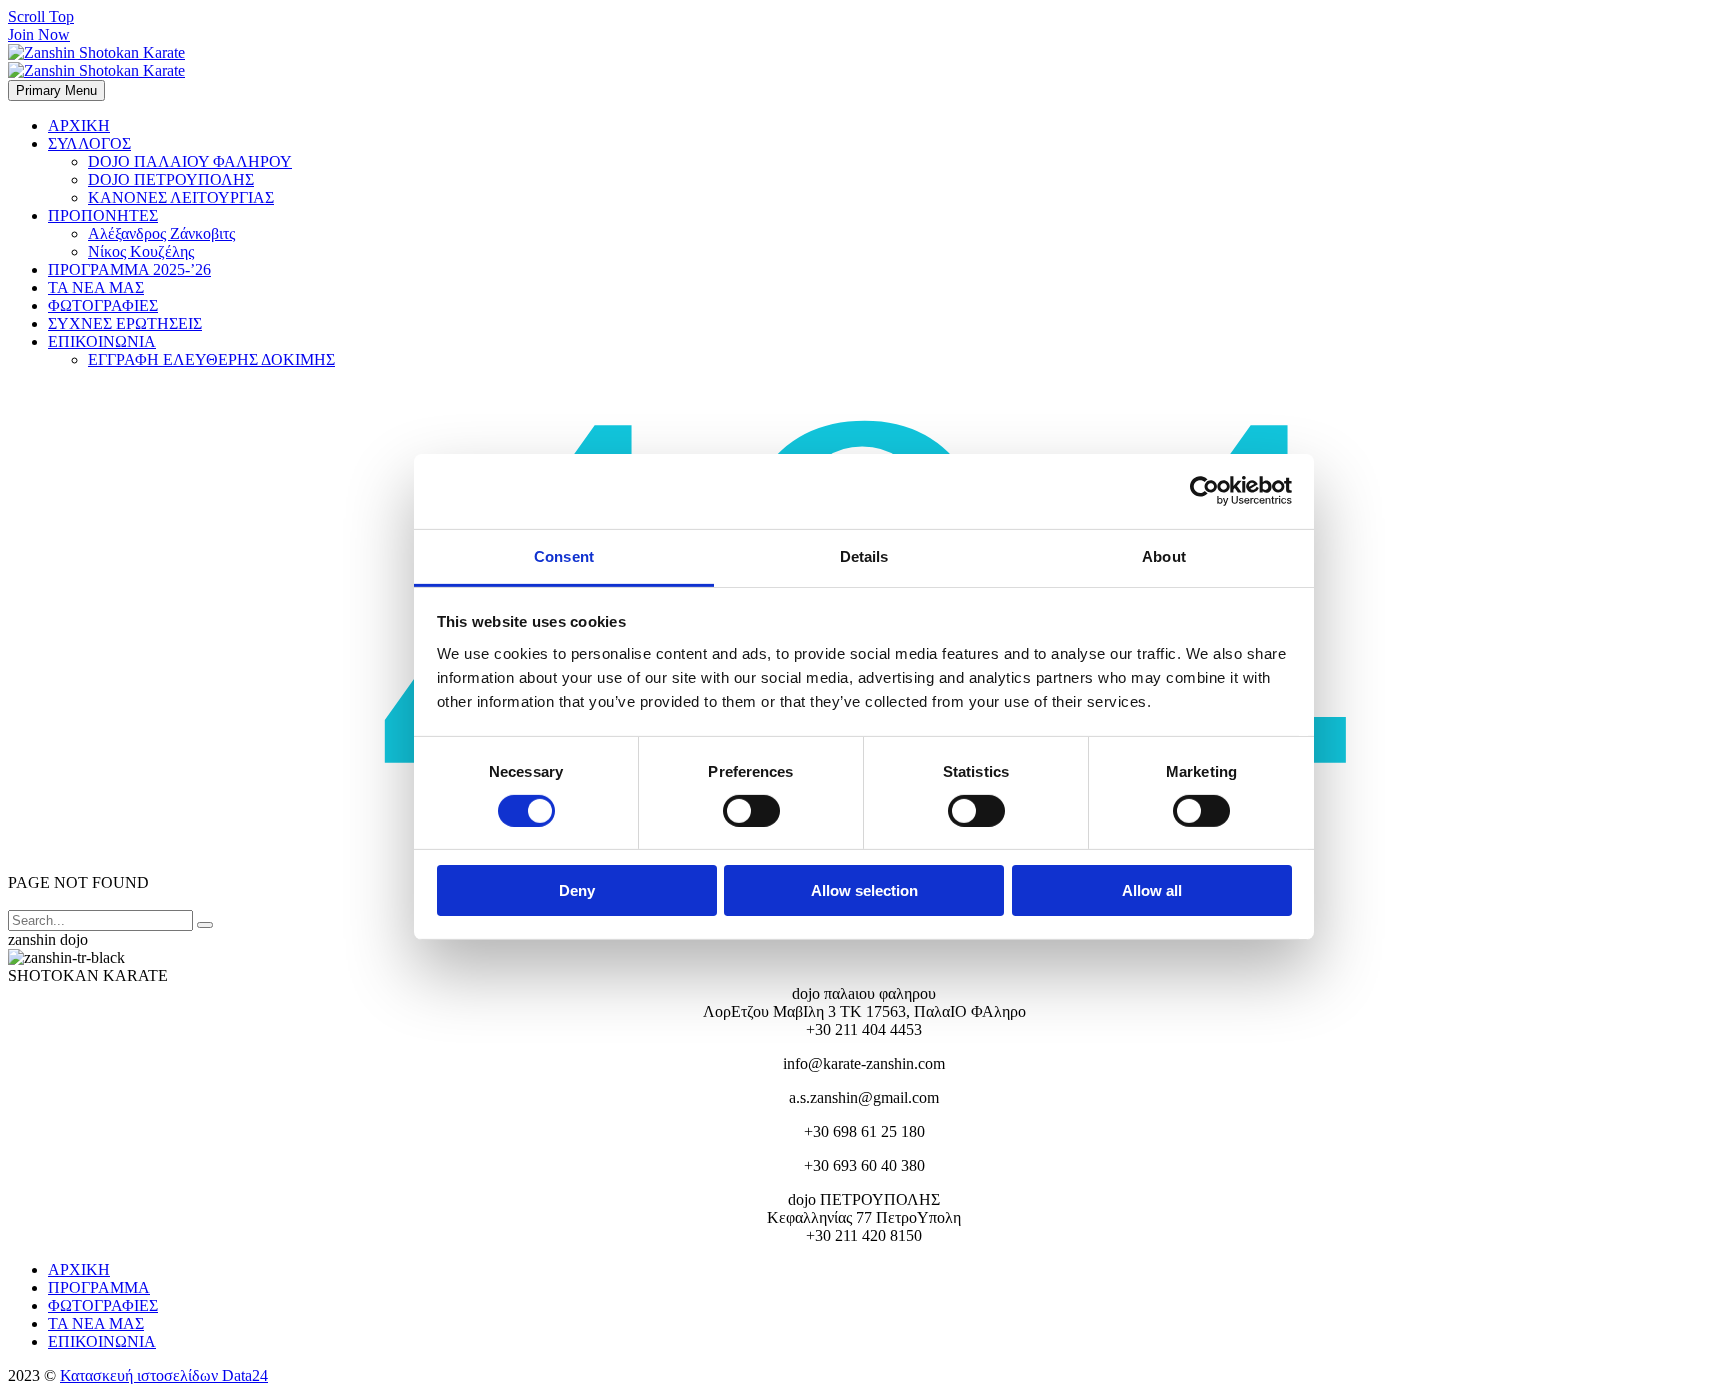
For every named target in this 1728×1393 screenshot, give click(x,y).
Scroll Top (41, 16)
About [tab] (1164, 555)
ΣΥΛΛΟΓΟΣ (89, 143)
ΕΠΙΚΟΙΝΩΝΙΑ (102, 341)
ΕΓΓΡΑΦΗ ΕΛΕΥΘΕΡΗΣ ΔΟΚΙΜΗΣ (211, 359)
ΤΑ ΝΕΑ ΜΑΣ (96, 287)
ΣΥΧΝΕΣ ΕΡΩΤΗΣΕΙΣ (125, 323)
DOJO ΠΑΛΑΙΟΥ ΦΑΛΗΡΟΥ (190, 161)
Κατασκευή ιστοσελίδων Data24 (164, 1375)
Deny (577, 890)
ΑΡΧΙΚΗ (79, 125)
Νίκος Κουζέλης (141, 251)
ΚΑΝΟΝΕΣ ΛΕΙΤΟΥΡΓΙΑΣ (181, 197)
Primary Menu (56, 90)
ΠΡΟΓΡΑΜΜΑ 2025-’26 (129, 269)
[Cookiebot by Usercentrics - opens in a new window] (1204, 491)
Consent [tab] (564, 555)
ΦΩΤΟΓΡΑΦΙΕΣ (103, 305)
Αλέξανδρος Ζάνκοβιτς (161, 233)
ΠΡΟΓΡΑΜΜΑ (99, 1287)
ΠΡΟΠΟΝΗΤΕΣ (103, 215)
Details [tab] (864, 555)
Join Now (39, 34)
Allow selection (864, 890)
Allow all (1152, 890)
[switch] (751, 811)
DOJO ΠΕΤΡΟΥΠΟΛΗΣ (171, 179)
